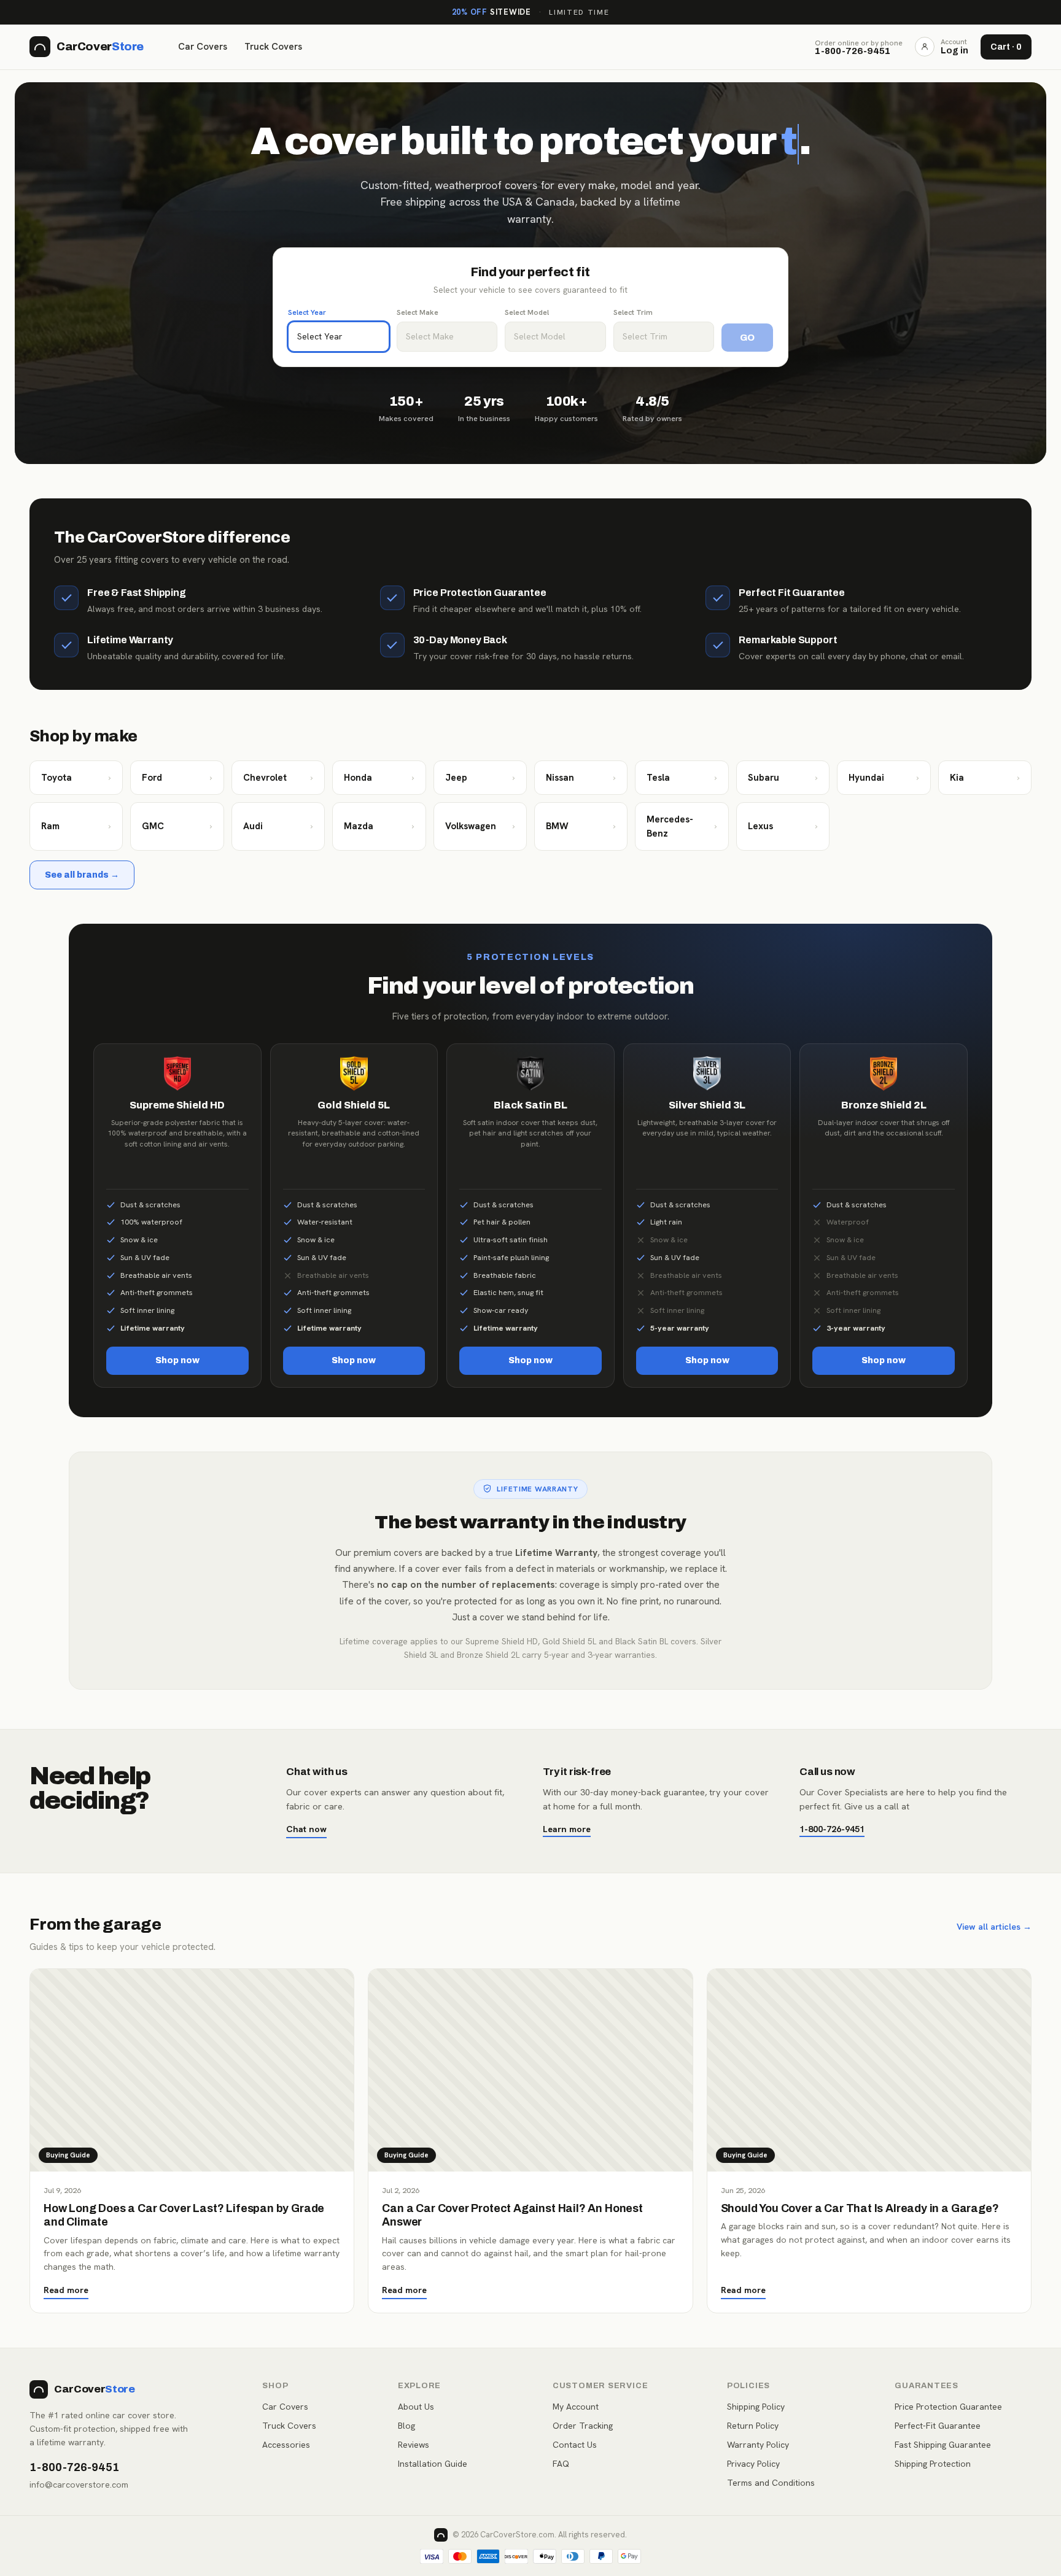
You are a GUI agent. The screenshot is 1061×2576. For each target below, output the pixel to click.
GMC (177, 826)
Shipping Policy (756, 2407)
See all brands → (82, 875)
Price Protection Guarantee (948, 2407)
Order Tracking (583, 2426)
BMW (581, 826)
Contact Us (575, 2445)
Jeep (480, 778)
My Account (576, 2407)
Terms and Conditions (771, 2483)
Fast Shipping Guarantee (943, 2445)
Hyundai (884, 778)
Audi (278, 826)
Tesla (682, 778)
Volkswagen (480, 826)
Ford (177, 778)
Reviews (414, 2445)
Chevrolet (278, 778)
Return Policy (753, 2426)
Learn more (567, 1829)
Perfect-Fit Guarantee (938, 2426)
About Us (416, 2407)
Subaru (783, 778)
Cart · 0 (1006, 47)
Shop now (177, 1360)
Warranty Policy (758, 2445)
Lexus (783, 826)
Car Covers (203, 47)
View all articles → (994, 1927)
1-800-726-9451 (832, 1829)
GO (747, 338)
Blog (406, 2426)
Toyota (76, 778)
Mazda (379, 826)
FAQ (561, 2464)
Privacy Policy (753, 2464)
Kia (985, 778)
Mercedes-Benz (682, 826)
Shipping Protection (933, 2464)
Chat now (306, 1829)
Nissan (581, 778)
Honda (379, 778)
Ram (76, 826)
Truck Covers (273, 47)
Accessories (286, 2445)
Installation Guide (433, 2464)
